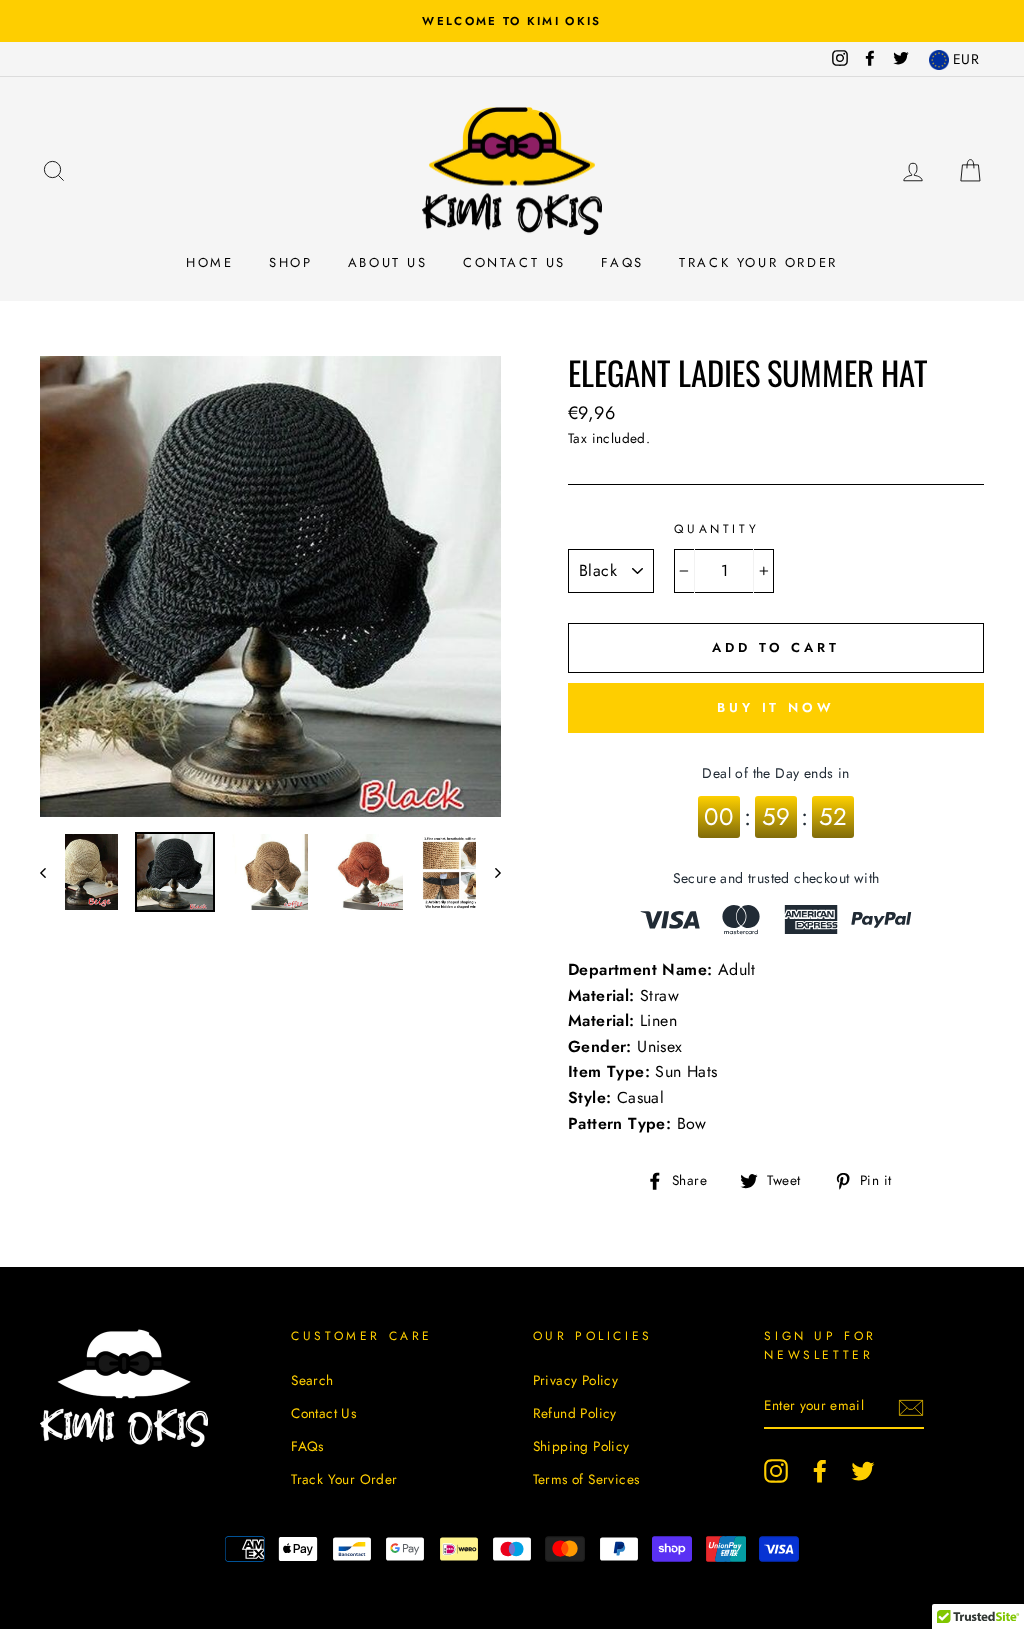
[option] (512, 21)
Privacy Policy (576, 1380)
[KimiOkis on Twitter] (863, 1471)
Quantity (716, 529)
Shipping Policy (581, 1446)
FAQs (622, 262)
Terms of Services (586, 1479)
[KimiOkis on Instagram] (776, 1471)
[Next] (488, 872)
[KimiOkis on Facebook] (820, 1471)
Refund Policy (575, 1413)
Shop (290, 262)
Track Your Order (758, 262)
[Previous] (52, 872)
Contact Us (514, 262)
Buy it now (776, 707)
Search (312, 1380)
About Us (388, 262)
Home (209, 262)
